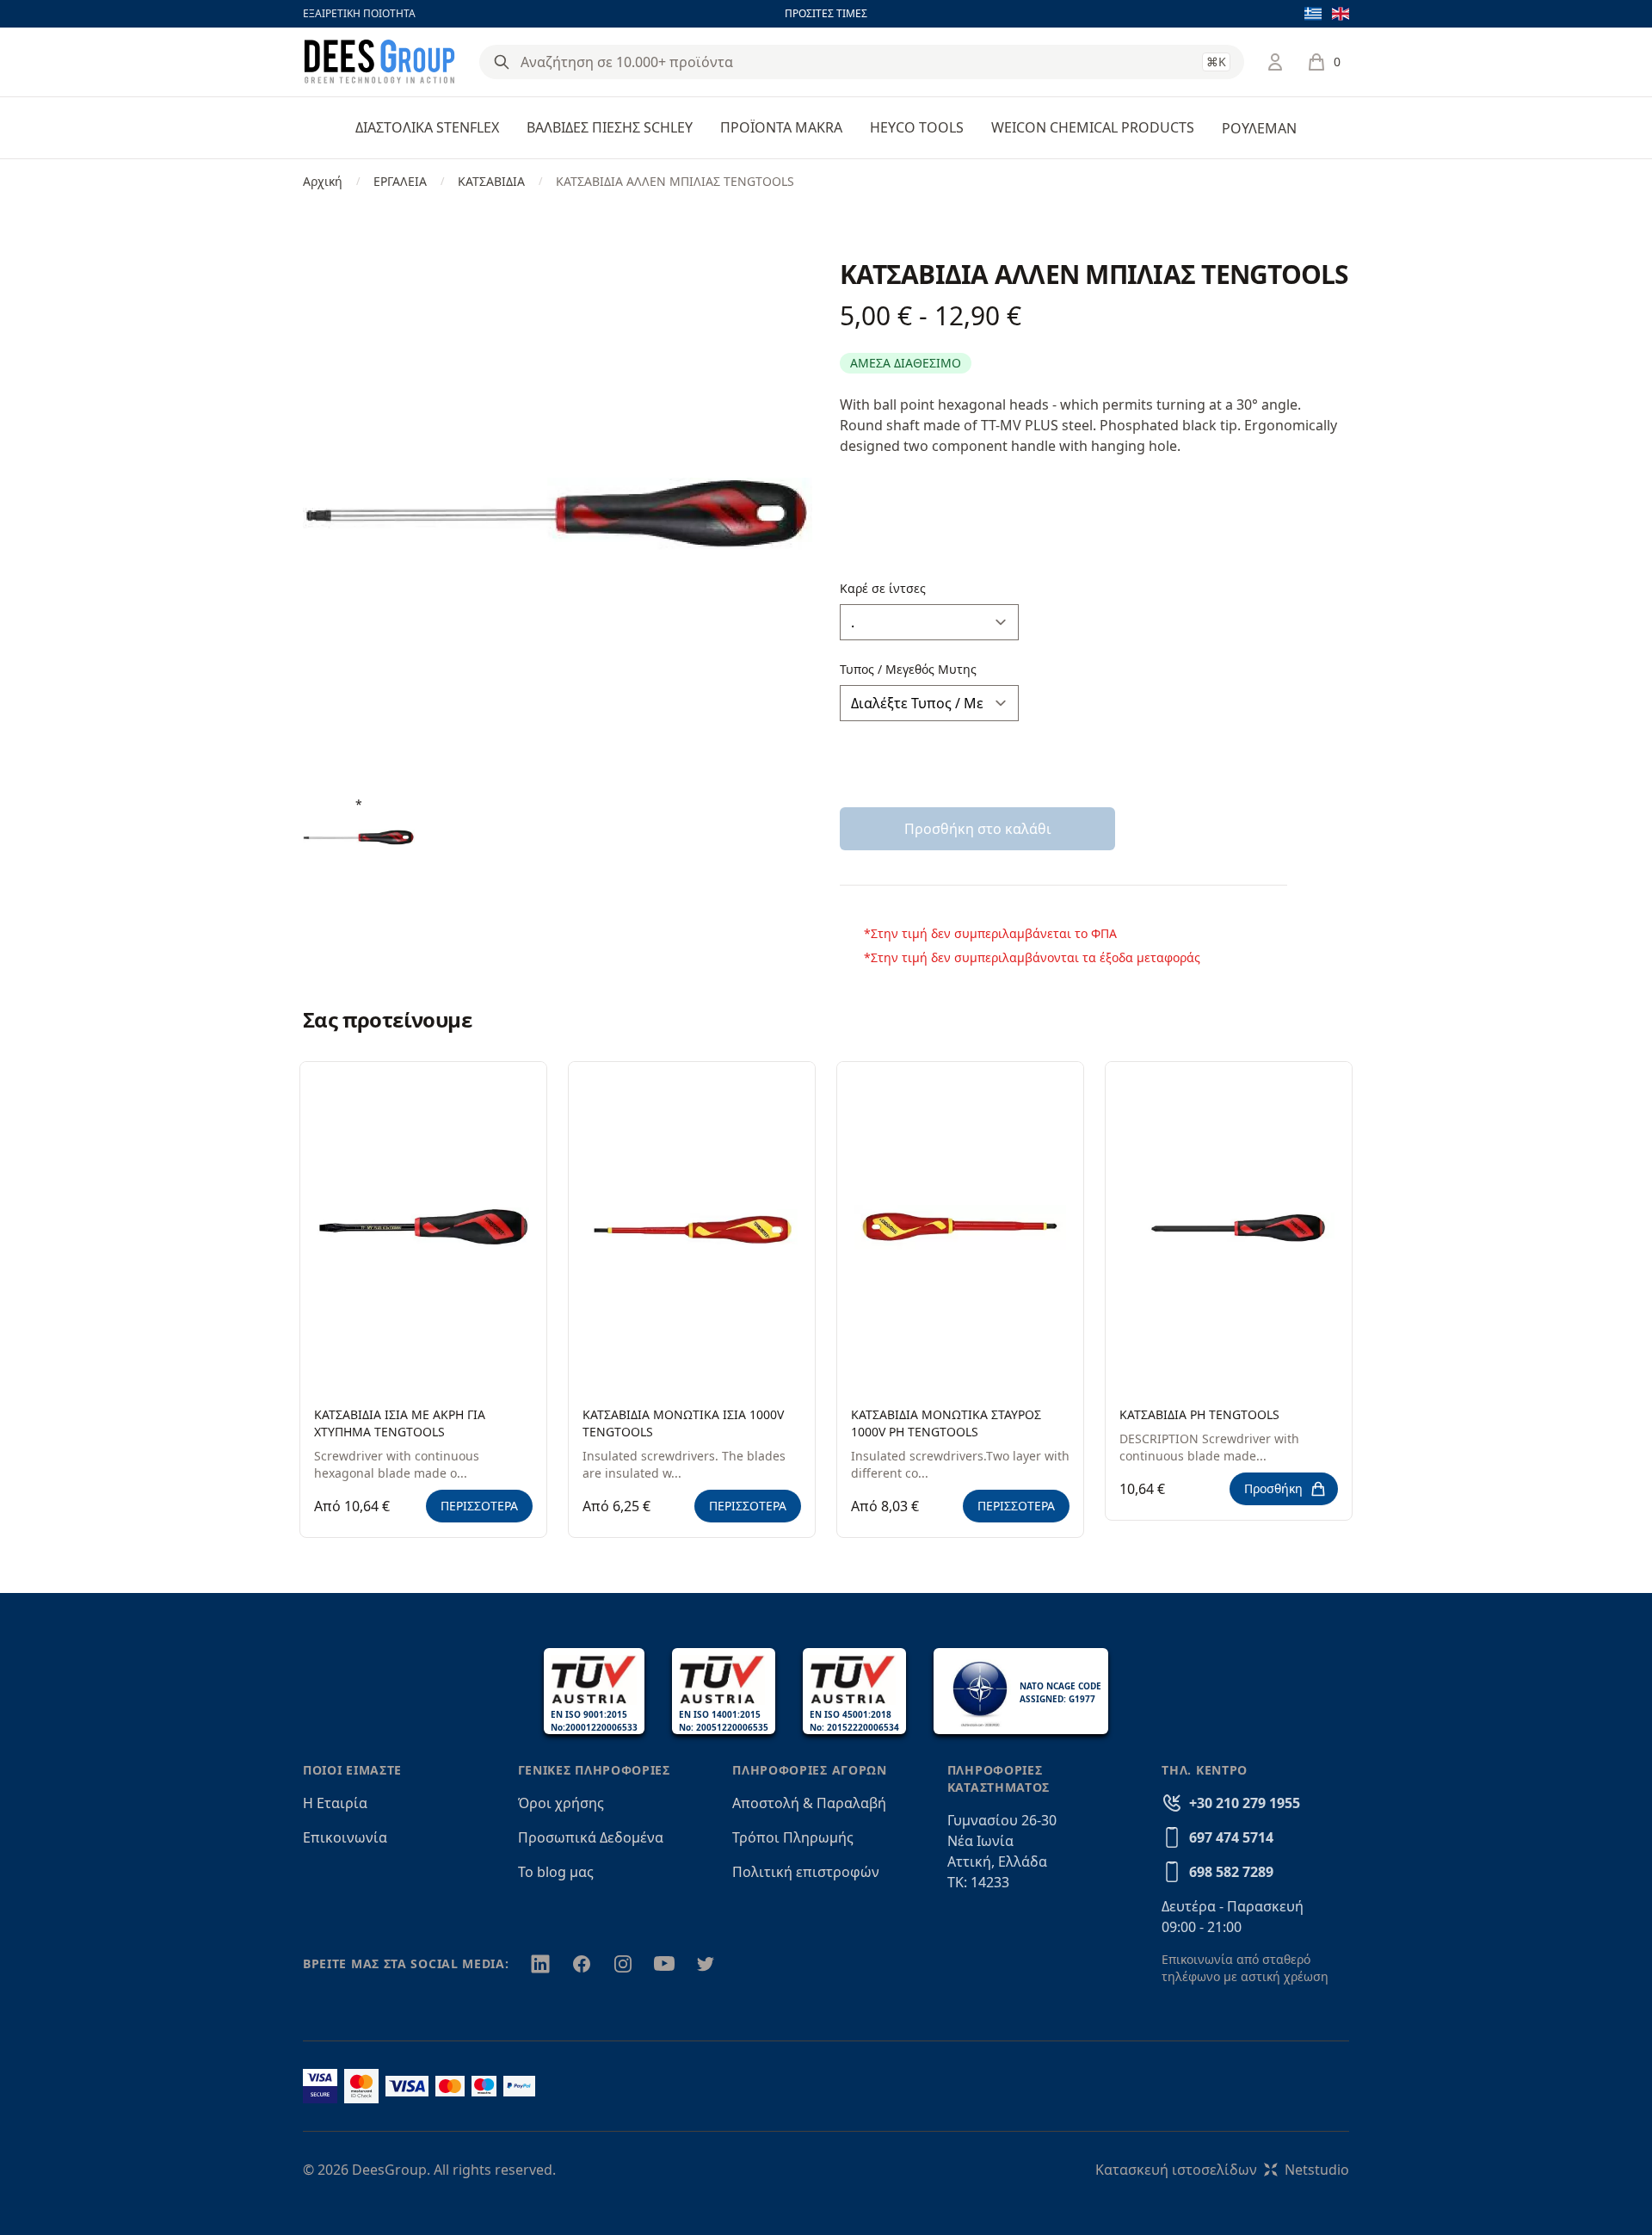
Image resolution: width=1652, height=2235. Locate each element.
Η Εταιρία (335, 1803)
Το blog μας (556, 1872)
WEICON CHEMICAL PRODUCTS (1093, 127)
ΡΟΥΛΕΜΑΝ (1259, 128)
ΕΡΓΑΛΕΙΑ (400, 181)
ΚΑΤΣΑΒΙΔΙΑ (491, 181)
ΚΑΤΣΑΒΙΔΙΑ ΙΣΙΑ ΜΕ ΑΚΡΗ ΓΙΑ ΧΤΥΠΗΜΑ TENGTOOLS (400, 1423)
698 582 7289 (1231, 1872)
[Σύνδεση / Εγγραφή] (1275, 62)
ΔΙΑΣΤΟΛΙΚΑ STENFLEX (427, 127)
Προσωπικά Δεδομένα (591, 1837)
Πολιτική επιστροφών (806, 1872)
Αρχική (323, 181)
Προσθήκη (1273, 1488)
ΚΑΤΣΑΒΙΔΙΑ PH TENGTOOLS (1199, 1414)
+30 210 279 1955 (1245, 1803)
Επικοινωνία (345, 1837)
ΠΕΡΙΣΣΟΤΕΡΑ (479, 1506)
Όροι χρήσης (561, 1803)
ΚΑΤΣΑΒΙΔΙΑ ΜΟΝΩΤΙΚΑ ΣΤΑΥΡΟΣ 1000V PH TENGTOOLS (946, 1423)
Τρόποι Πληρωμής (793, 1837)
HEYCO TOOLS (917, 127)
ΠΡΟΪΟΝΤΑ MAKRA (781, 127)
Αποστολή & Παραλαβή (809, 1803)
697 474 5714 (1231, 1837)
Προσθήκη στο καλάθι (978, 829)
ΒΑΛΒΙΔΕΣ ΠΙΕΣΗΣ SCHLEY (610, 127)
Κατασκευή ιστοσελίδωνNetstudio (1222, 2170)
